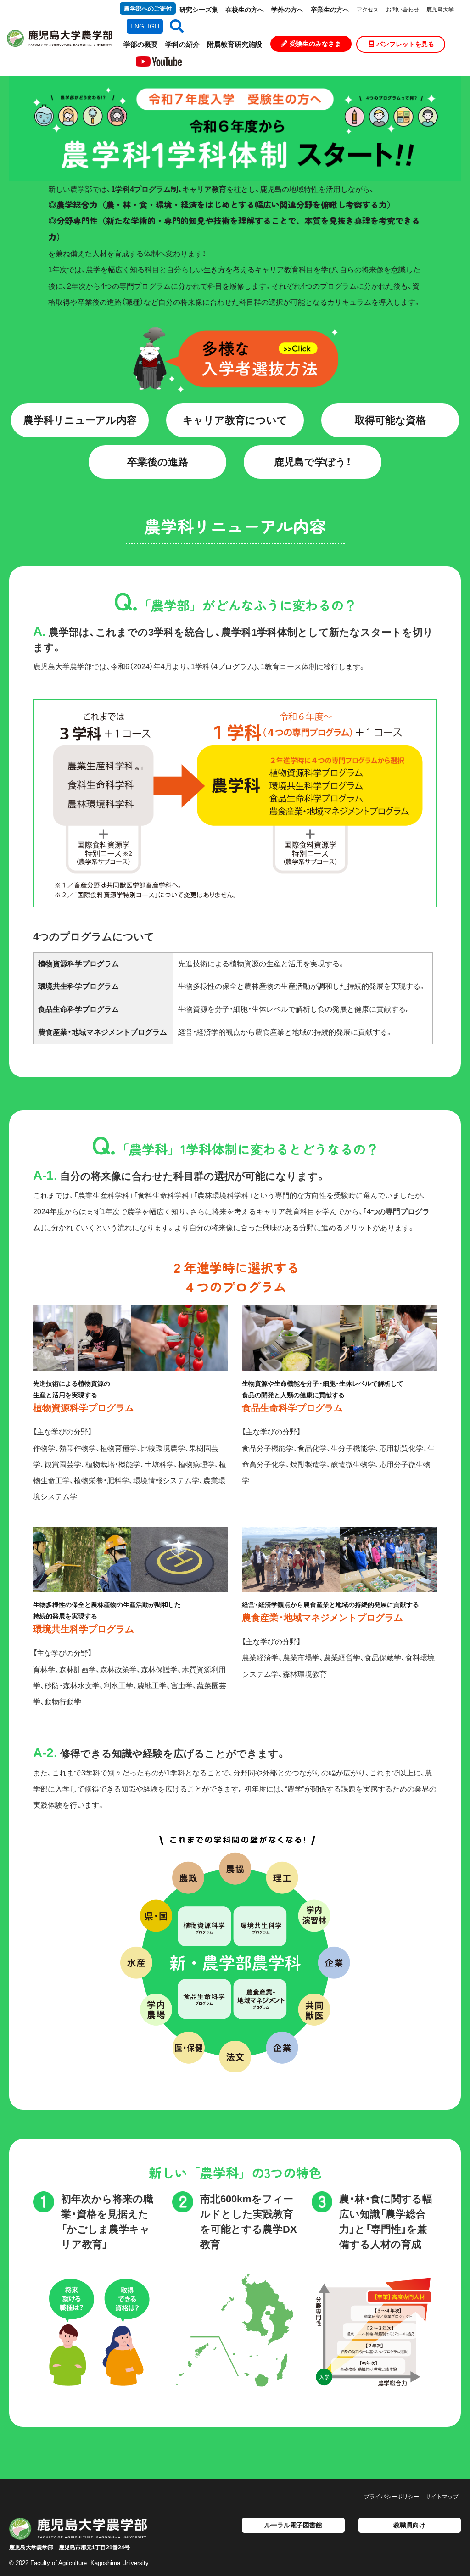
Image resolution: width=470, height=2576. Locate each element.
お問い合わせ (403, 10)
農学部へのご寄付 (148, 8)
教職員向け (409, 2525)
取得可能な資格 (390, 420)
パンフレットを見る (405, 44)
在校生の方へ (245, 10)
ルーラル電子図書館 (293, 2525)
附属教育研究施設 (235, 44)
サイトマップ (442, 2497)
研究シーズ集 (199, 10)
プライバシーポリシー (392, 2497)
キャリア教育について (235, 420)
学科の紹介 (182, 44)
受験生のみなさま (315, 44)
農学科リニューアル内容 (80, 420)
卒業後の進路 (158, 462)
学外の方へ (287, 10)
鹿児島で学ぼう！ (313, 462)
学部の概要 (141, 44)
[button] (173, 26)
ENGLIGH (145, 26)
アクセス (368, 10)
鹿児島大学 (440, 10)
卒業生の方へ (330, 10)
